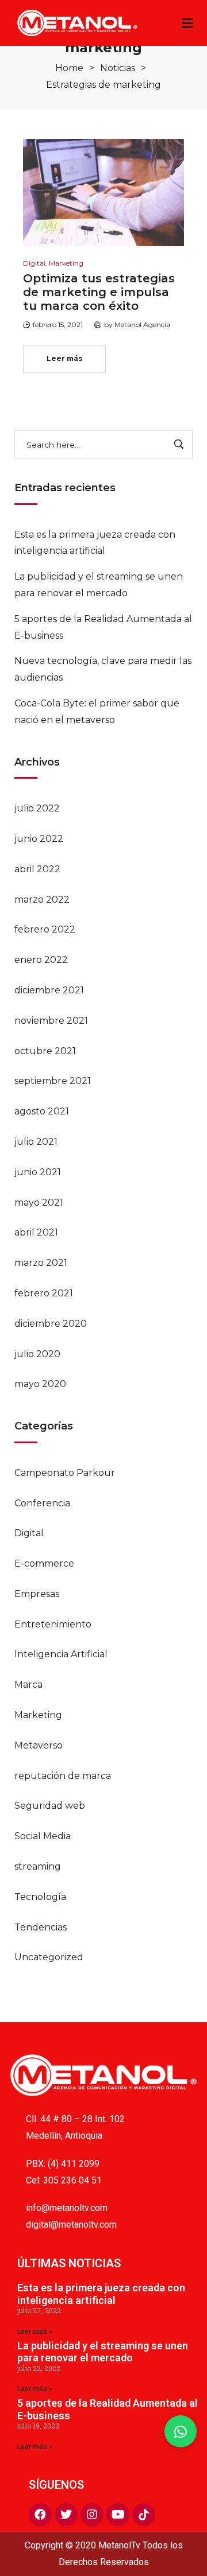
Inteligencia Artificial (61, 1654)
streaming (38, 1866)
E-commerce (44, 1563)
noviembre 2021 (51, 1021)
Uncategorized (49, 1957)
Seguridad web (50, 1806)
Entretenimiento (53, 1624)
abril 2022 (37, 869)
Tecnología (40, 1897)
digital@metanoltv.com (71, 2225)
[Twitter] (66, 2515)
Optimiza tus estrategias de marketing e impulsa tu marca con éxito (99, 292)
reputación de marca (63, 1776)
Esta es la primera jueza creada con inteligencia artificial (101, 2294)
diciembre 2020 (51, 1324)
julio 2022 (37, 808)
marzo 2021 (41, 1263)
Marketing (38, 1715)
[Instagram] (92, 2515)
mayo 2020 (40, 1384)
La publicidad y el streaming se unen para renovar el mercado (103, 2352)
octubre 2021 (45, 1051)
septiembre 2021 (53, 1081)
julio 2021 (36, 1142)
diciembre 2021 (49, 990)
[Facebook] (40, 2515)
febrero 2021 (44, 1293)
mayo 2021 (39, 1202)
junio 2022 (39, 839)
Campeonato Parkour (65, 1473)
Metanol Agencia (142, 325)
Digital (29, 1533)
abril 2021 (36, 1232)
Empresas (37, 1594)
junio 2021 (38, 1172)
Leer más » (35, 2332)
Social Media (43, 1836)
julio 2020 (37, 1354)
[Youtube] (118, 2515)
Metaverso (39, 1745)
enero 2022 (41, 960)
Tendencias (41, 1927)
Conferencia (42, 1503)
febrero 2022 (45, 929)
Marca (28, 1685)
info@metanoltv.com (67, 2208)
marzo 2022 (42, 900)
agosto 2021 (42, 1111)
